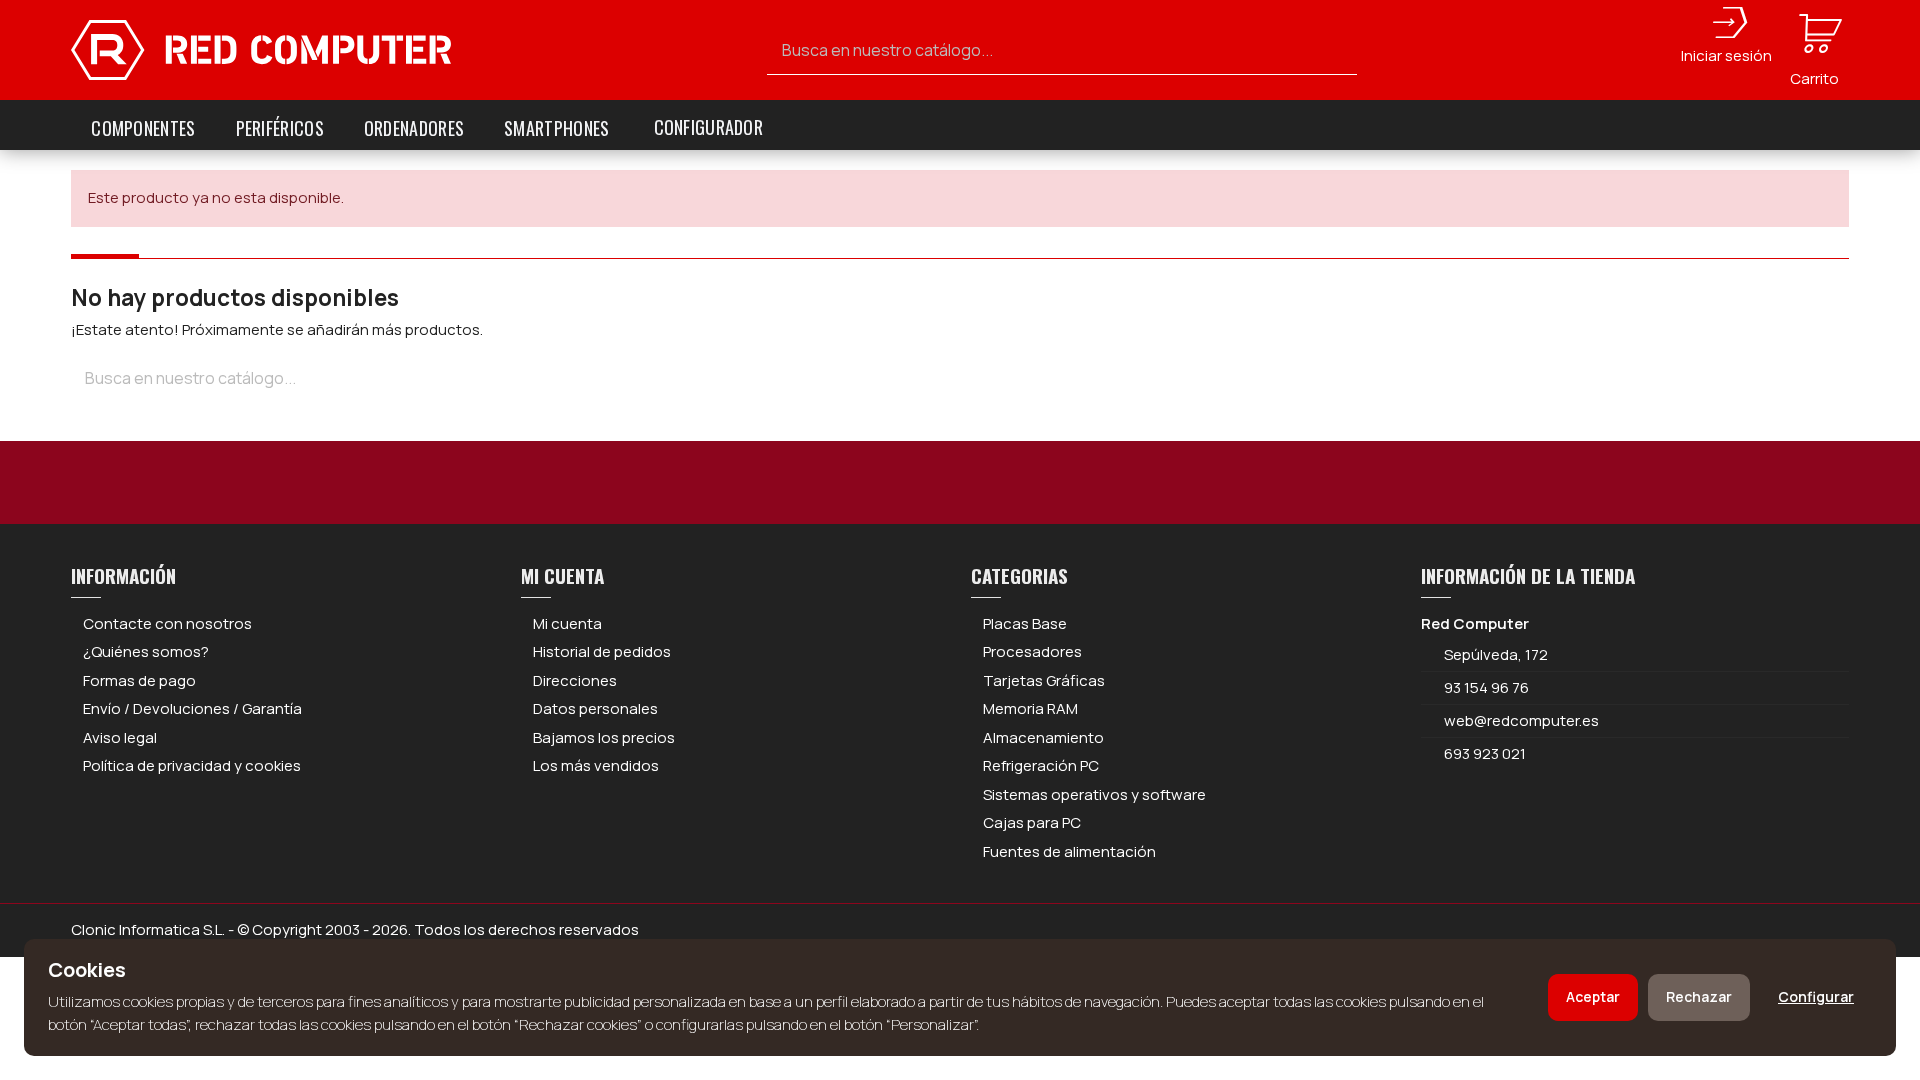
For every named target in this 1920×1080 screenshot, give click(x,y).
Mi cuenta (567, 623)
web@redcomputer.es (1521, 720)
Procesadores (1032, 651)
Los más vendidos (596, 765)
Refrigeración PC (1041, 765)
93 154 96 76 (1486, 687)
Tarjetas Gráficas (1044, 680)
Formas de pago (139, 680)
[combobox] (1062, 50)
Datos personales (595, 708)
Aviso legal (120, 737)
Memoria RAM (1030, 708)
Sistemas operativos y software (1094, 794)
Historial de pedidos (602, 651)
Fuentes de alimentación (1069, 851)
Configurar (1816, 996)
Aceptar (1593, 996)
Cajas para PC (1032, 822)
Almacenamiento (1043, 737)
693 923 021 (1483, 753)
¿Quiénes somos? (146, 651)
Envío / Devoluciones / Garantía (192, 708)
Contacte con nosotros (167, 623)
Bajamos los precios (604, 737)
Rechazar (1699, 996)
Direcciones (575, 680)
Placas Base (1025, 623)
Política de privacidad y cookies (192, 765)
